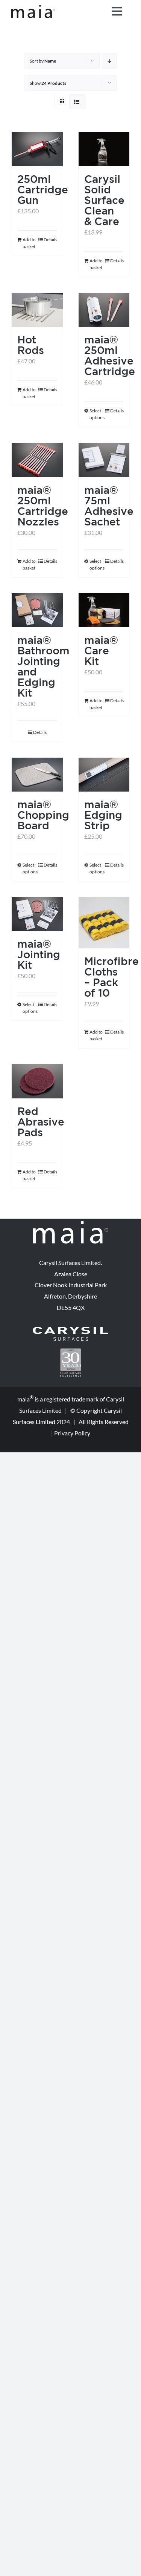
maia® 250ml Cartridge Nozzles (43, 506)
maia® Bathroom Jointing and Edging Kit (43, 666)
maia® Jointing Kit (39, 954)
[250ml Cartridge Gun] (37, 149)
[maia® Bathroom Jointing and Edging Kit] (37, 610)
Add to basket (29, 243)
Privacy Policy (72, 1433)
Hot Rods (31, 345)
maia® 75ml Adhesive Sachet (109, 506)
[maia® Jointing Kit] (37, 914)
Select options (97, 414)
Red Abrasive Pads (41, 1122)
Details (50, 240)
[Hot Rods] (37, 310)
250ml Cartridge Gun (43, 189)
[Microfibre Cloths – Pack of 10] (104, 923)
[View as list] (77, 102)
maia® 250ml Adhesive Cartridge (110, 355)
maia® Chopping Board (43, 815)
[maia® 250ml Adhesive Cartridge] (104, 310)
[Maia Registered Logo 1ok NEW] (33, 8)
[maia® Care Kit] (104, 610)
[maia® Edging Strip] (104, 775)
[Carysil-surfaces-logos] (71, 1330)
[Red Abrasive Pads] (37, 1081)
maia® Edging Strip (103, 815)
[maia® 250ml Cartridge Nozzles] (37, 460)
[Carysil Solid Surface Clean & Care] (104, 149)
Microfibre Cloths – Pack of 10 (111, 977)
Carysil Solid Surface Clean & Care (104, 200)
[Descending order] (109, 61)
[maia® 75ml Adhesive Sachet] (104, 460)
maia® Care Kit (101, 650)
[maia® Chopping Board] (37, 775)
